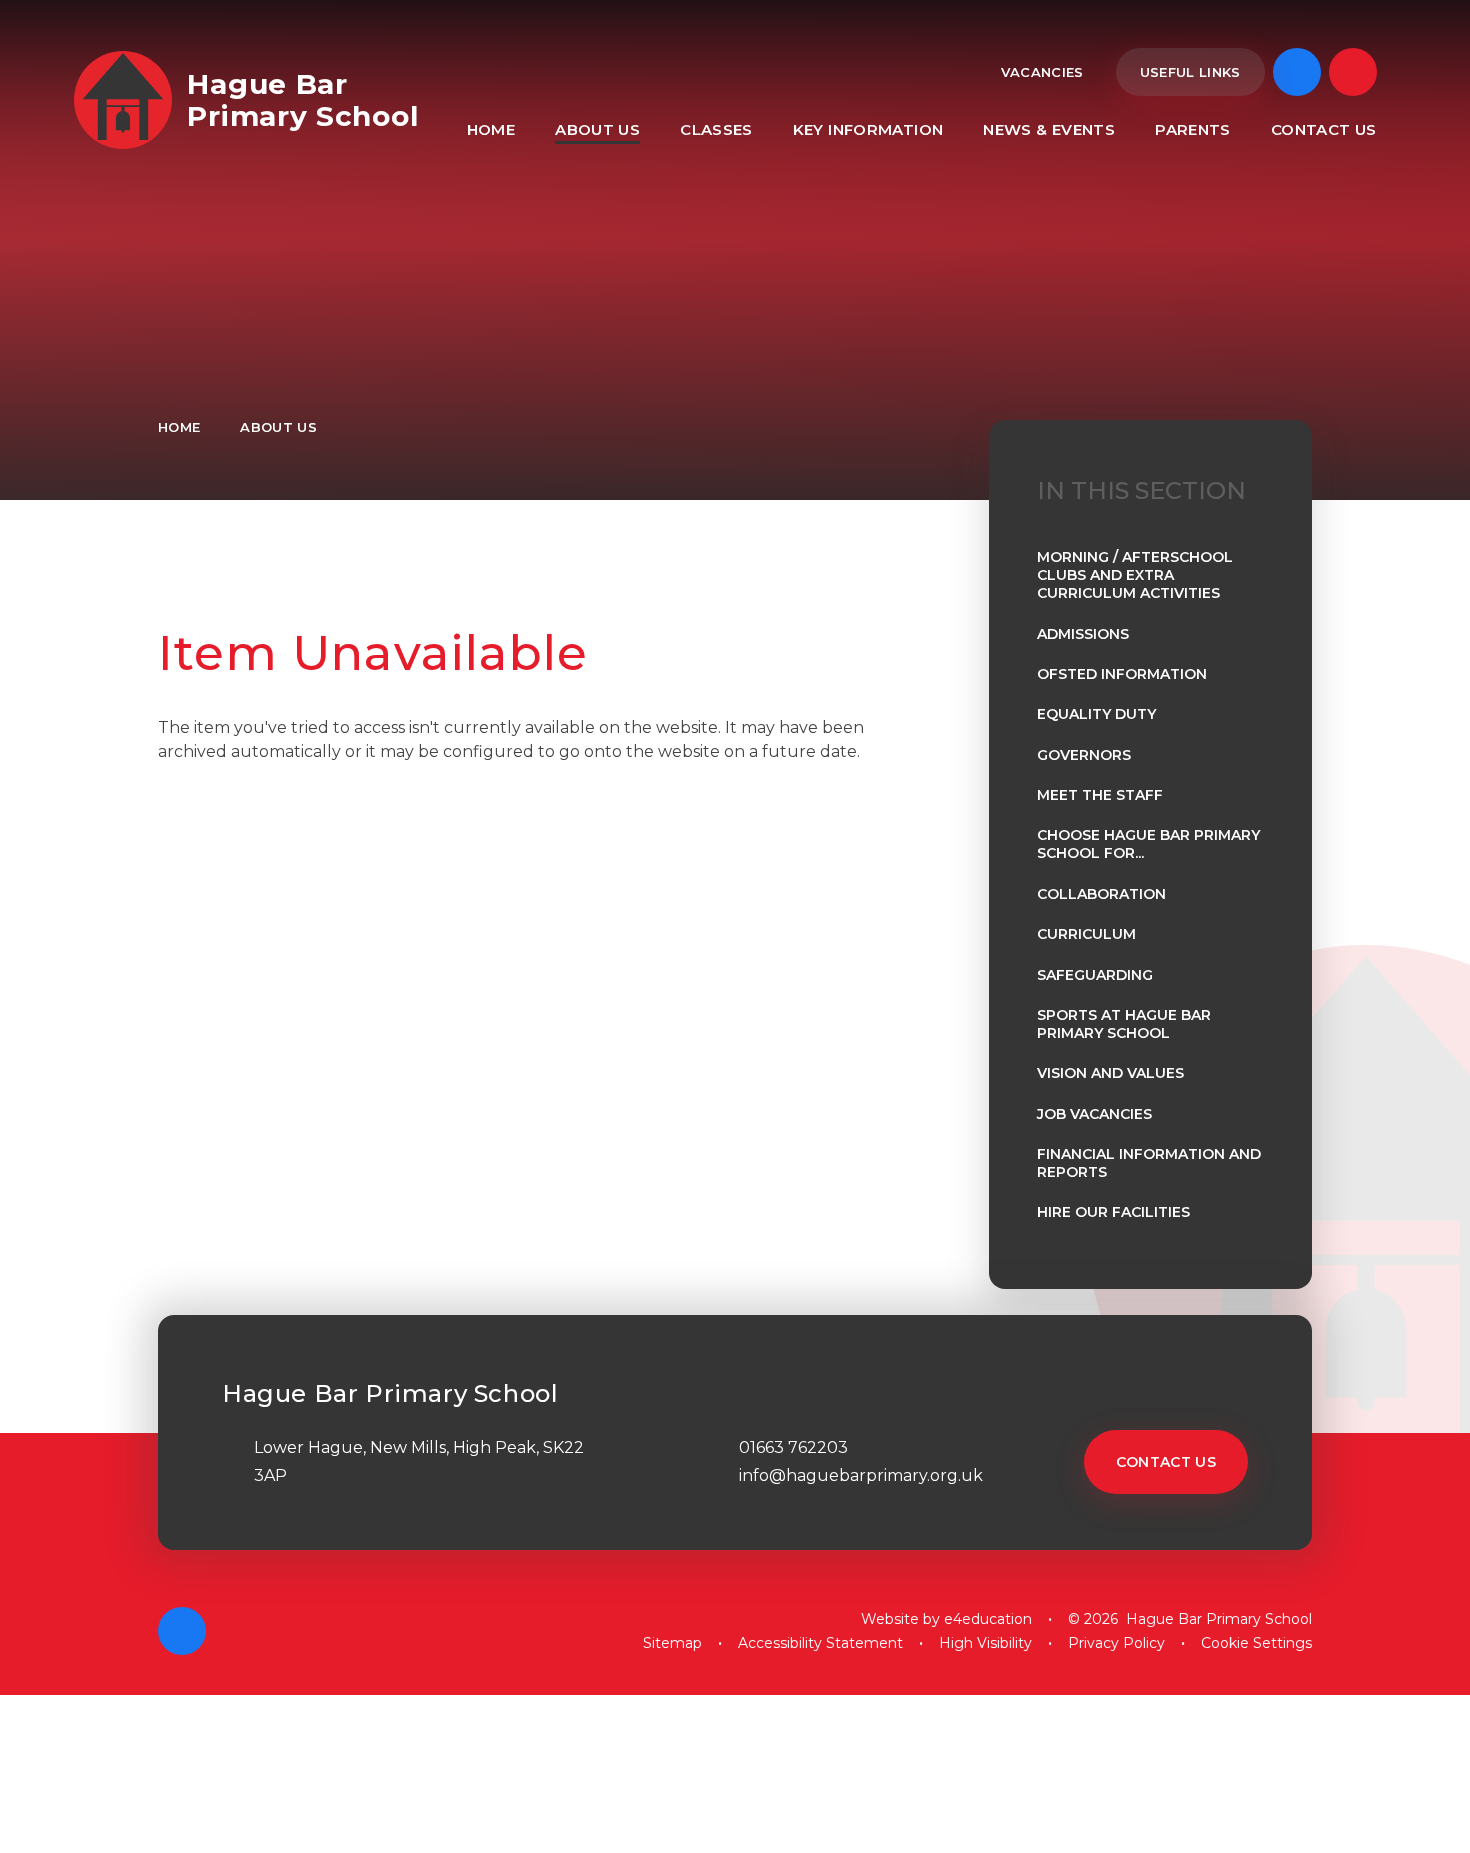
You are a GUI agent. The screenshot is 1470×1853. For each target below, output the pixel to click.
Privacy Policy (1116, 1643)
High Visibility (985, 1643)
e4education (988, 1619)
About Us (278, 427)
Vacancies (1042, 72)
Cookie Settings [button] (1256, 1643)
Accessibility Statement (820, 1643)
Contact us (1166, 1462)
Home (179, 427)
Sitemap (672, 1643)
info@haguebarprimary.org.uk (861, 1475)
